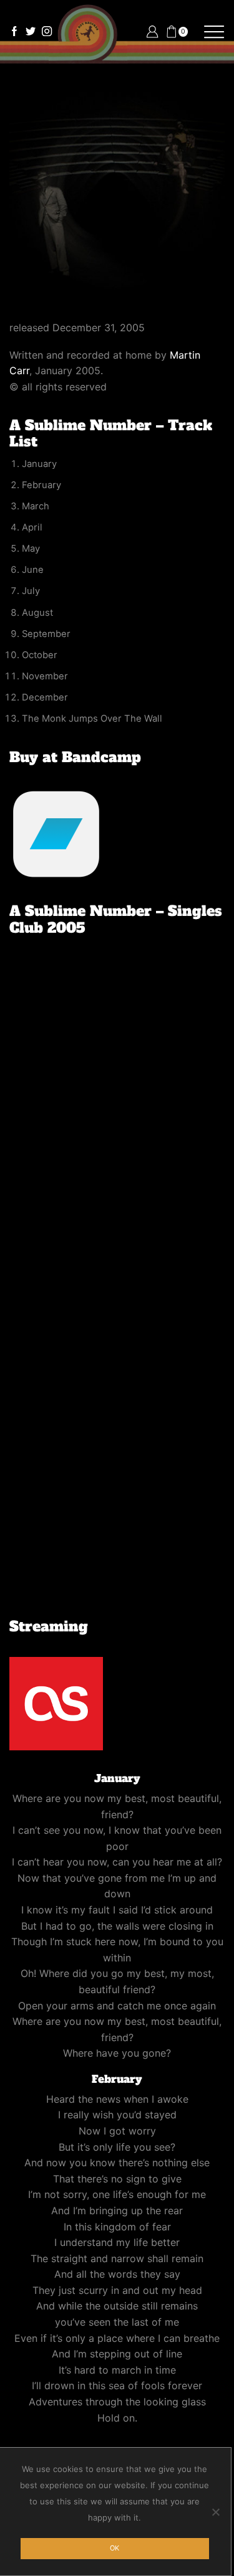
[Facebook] (14, 32)
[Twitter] (31, 32)
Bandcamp (101, 757)
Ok (115, 2548)
